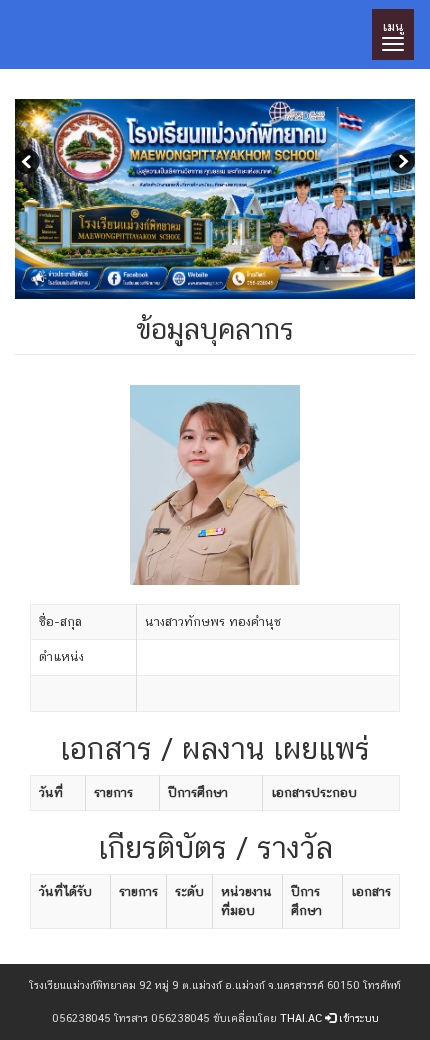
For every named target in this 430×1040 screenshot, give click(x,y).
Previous (30, 164)
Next (400, 164)
